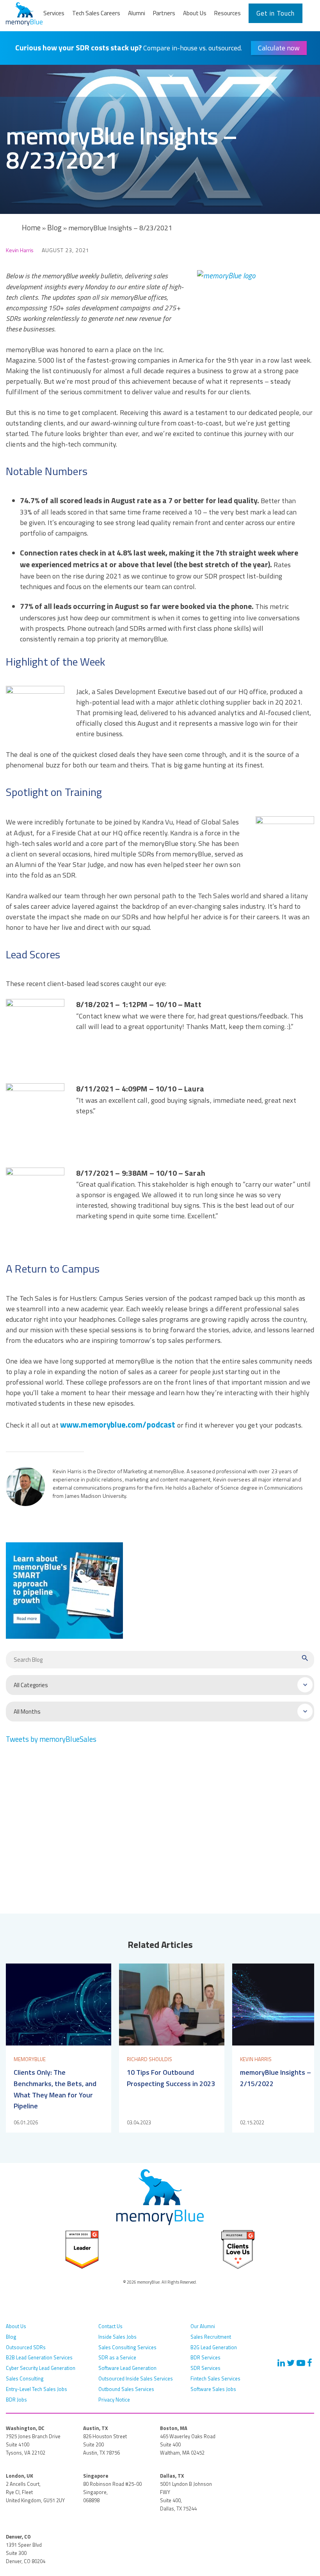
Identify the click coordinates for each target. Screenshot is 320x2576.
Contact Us (110, 2326)
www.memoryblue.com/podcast (118, 1424)
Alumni (137, 13)
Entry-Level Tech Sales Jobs (36, 2389)
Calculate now (279, 48)
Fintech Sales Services (215, 2378)
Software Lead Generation (127, 2368)
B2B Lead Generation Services (39, 2357)
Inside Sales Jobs (117, 2337)
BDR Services (205, 2357)
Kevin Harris (20, 250)
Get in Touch (276, 13)
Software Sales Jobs (213, 2389)
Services (54, 13)
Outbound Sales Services (126, 2389)
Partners (164, 13)
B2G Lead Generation (214, 2347)
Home (31, 228)
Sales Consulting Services (127, 2347)
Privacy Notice (114, 2400)
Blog (54, 228)
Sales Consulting (25, 2378)
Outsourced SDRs (26, 2347)
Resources (228, 13)
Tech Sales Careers (96, 13)
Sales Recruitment (211, 2337)
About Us (195, 13)
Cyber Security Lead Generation (41, 2368)
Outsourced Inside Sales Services (136, 2378)
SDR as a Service (117, 2357)
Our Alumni (203, 2326)
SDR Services (205, 2368)
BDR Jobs (16, 2400)
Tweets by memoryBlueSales (51, 1739)
